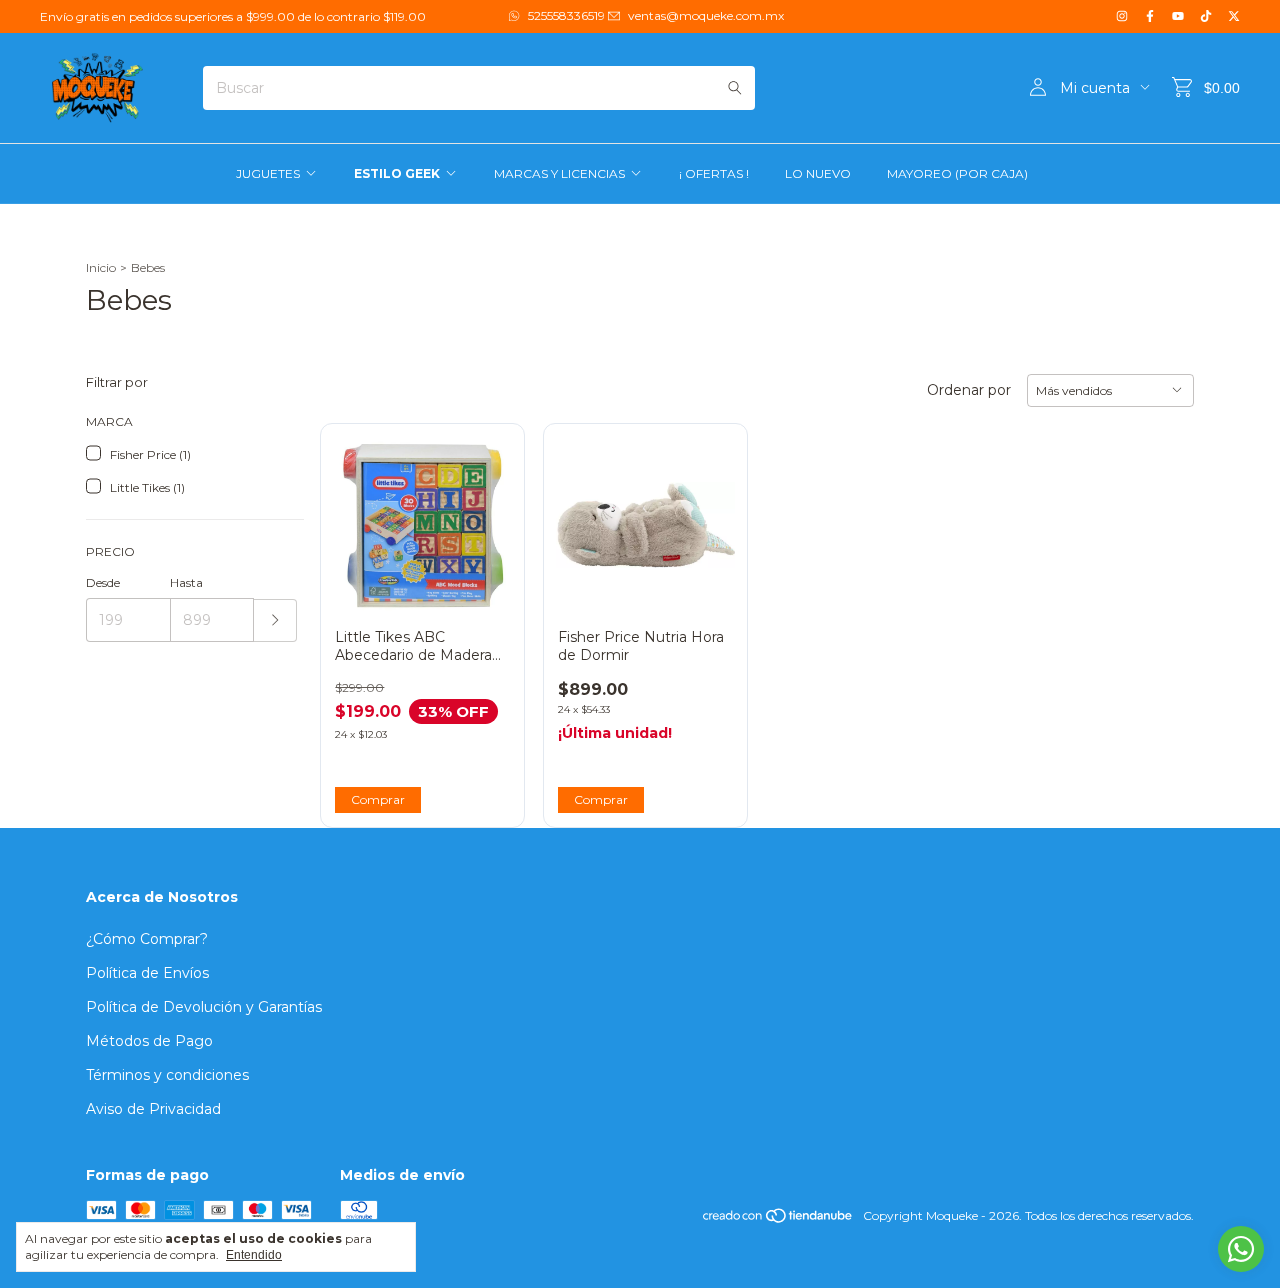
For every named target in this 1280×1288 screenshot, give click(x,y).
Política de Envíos (147, 973)
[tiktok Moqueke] (1206, 16)
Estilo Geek (397, 173)
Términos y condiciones (167, 1075)
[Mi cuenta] (1038, 88)
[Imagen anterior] (586, 512)
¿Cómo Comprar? (147, 939)
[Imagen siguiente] (705, 512)
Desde (103, 582)
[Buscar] (735, 88)
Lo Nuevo (818, 173)
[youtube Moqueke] (1178, 16)
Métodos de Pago (149, 1041)
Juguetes (268, 173)
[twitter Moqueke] (1234, 16)
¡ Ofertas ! (714, 173)
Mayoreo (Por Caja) (957, 173)
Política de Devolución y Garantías (204, 1007)
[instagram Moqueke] (1122, 16)
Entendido (254, 1255)
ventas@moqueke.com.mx (706, 15)
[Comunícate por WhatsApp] (1241, 1249)
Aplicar (275, 620)
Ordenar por (969, 390)
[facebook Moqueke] (1150, 16)
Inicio (101, 267)
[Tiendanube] (778, 1220)
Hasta (186, 582)
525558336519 (566, 15)
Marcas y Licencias (559, 173)
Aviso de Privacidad (153, 1109)
